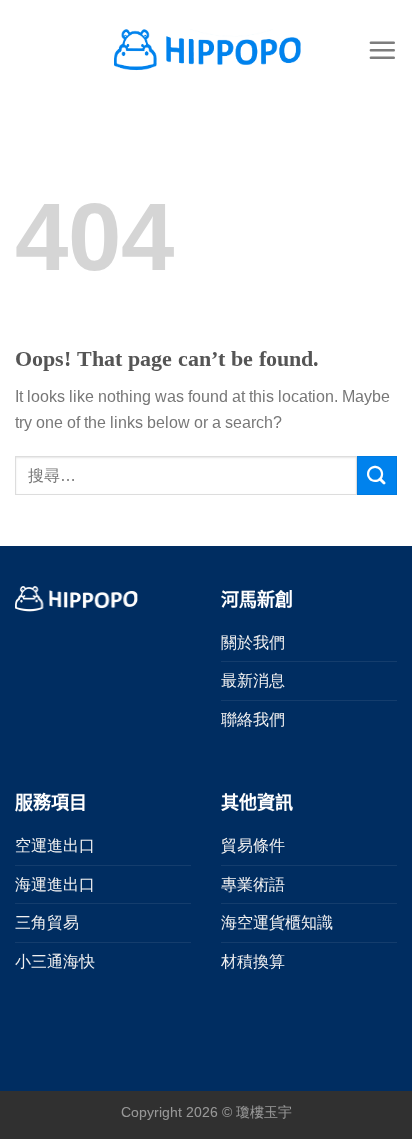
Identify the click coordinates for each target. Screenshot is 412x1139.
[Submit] (377, 475)
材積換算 (253, 961)
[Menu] (382, 50)
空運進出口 (55, 845)
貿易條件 (253, 845)
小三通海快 (55, 961)
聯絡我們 (253, 719)
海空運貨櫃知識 (277, 922)
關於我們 (253, 642)
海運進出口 (55, 884)
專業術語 (253, 884)
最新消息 (253, 680)
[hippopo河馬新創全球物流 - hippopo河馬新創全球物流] (206, 49)
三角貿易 (47, 922)
